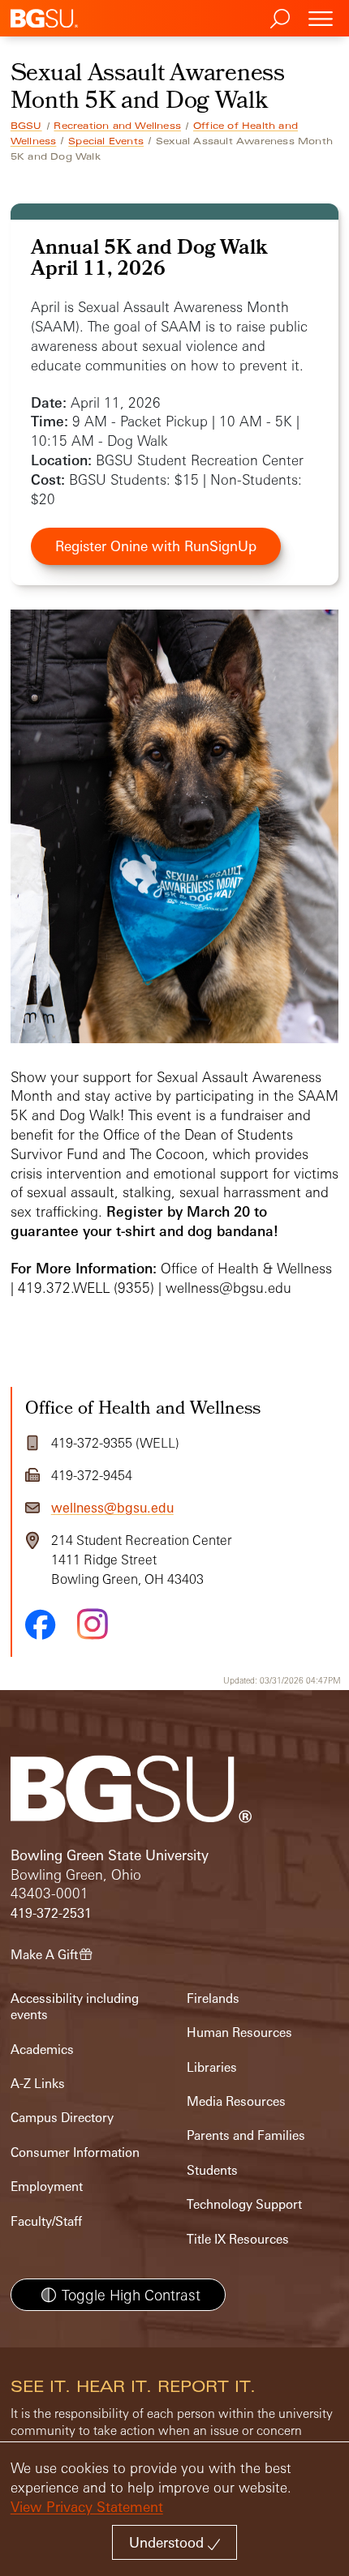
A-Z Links (38, 2084)
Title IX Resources (238, 2239)
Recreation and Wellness (117, 126)
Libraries (212, 2067)
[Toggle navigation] (321, 18)
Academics (42, 2050)
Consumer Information (75, 2152)
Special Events (106, 141)
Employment (47, 2187)
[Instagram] (93, 1624)
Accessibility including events (75, 2007)
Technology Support (244, 2204)
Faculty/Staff (46, 2221)
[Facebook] (41, 1624)
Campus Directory (62, 2118)
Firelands (213, 1998)
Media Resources (236, 2101)
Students (212, 2170)
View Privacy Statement (87, 2507)
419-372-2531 (51, 1913)
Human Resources (239, 2033)
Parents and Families (246, 2135)
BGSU (26, 126)
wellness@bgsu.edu (112, 1508)
